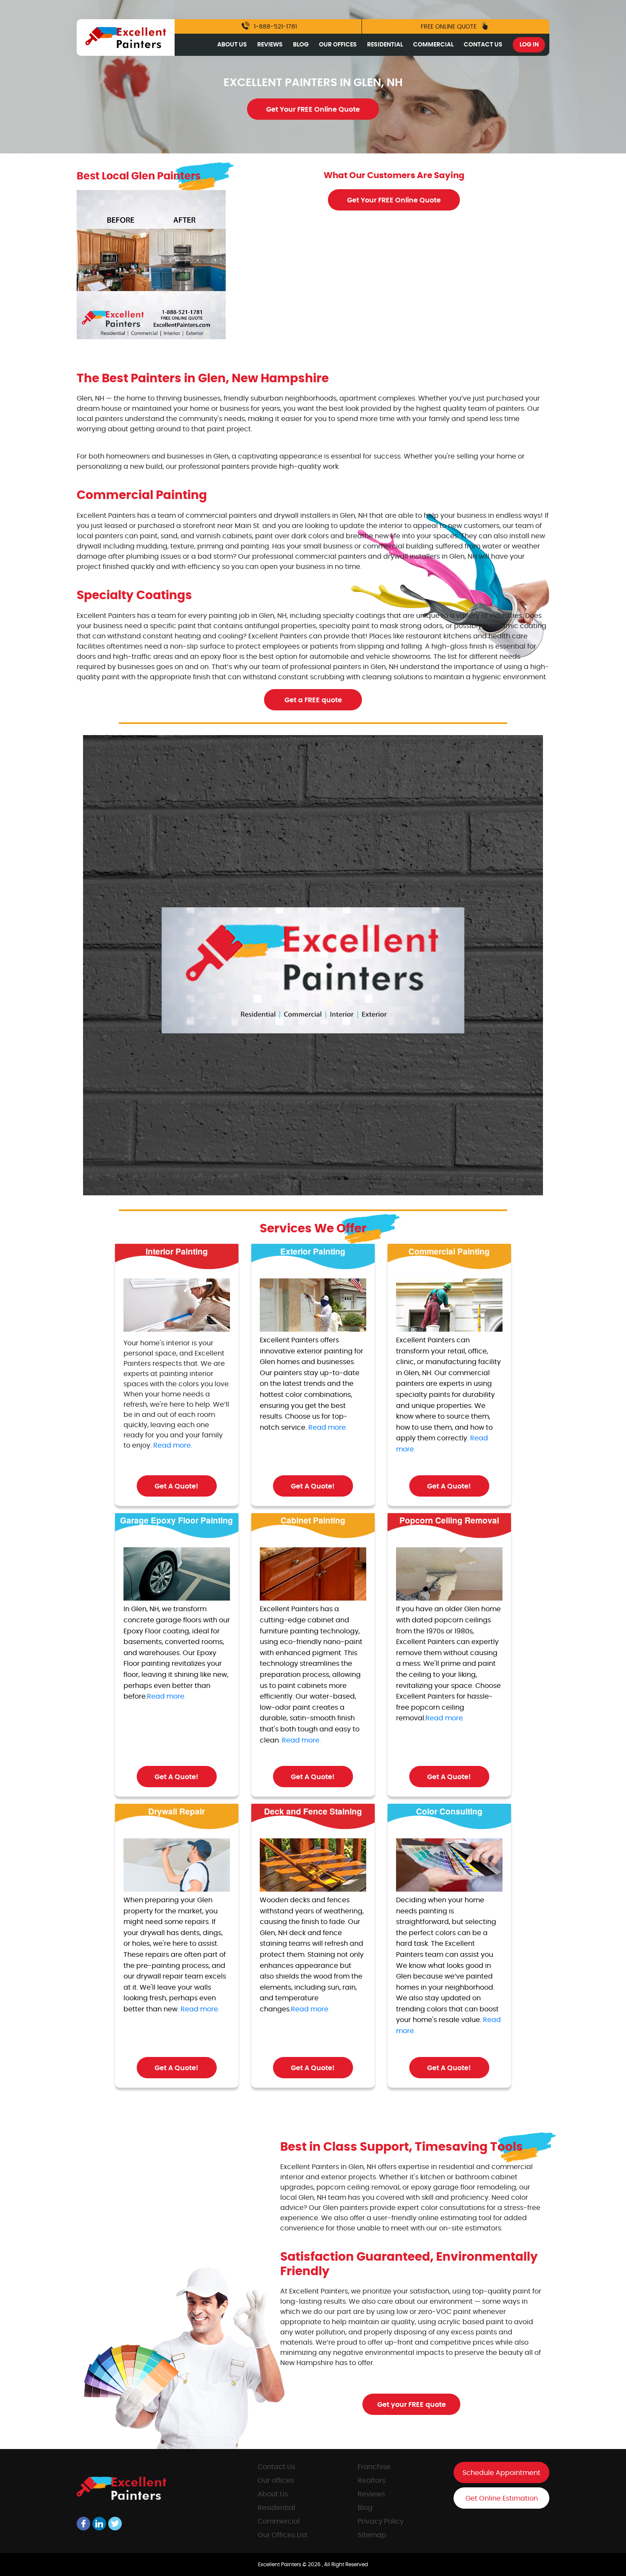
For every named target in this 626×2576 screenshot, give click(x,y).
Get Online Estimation (502, 2498)
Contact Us (483, 45)
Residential (385, 45)
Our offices (276, 2481)
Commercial (433, 45)
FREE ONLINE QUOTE (449, 27)
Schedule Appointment (501, 2473)
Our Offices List (283, 2535)
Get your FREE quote (412, 2405)
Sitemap (372, 2535)
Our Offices (338, 45)
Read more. (173, 1445)
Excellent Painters (280, 2564)
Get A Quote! (177, 1486)
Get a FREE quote (313, 700)
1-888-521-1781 (274, 27)
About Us (232, 45)
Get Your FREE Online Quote (313, 110)
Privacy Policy (381, 2521)
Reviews (270, 45)
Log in (529, 45)
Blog (301, 45)
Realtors (372, 2481)
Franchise (374, 2467)
